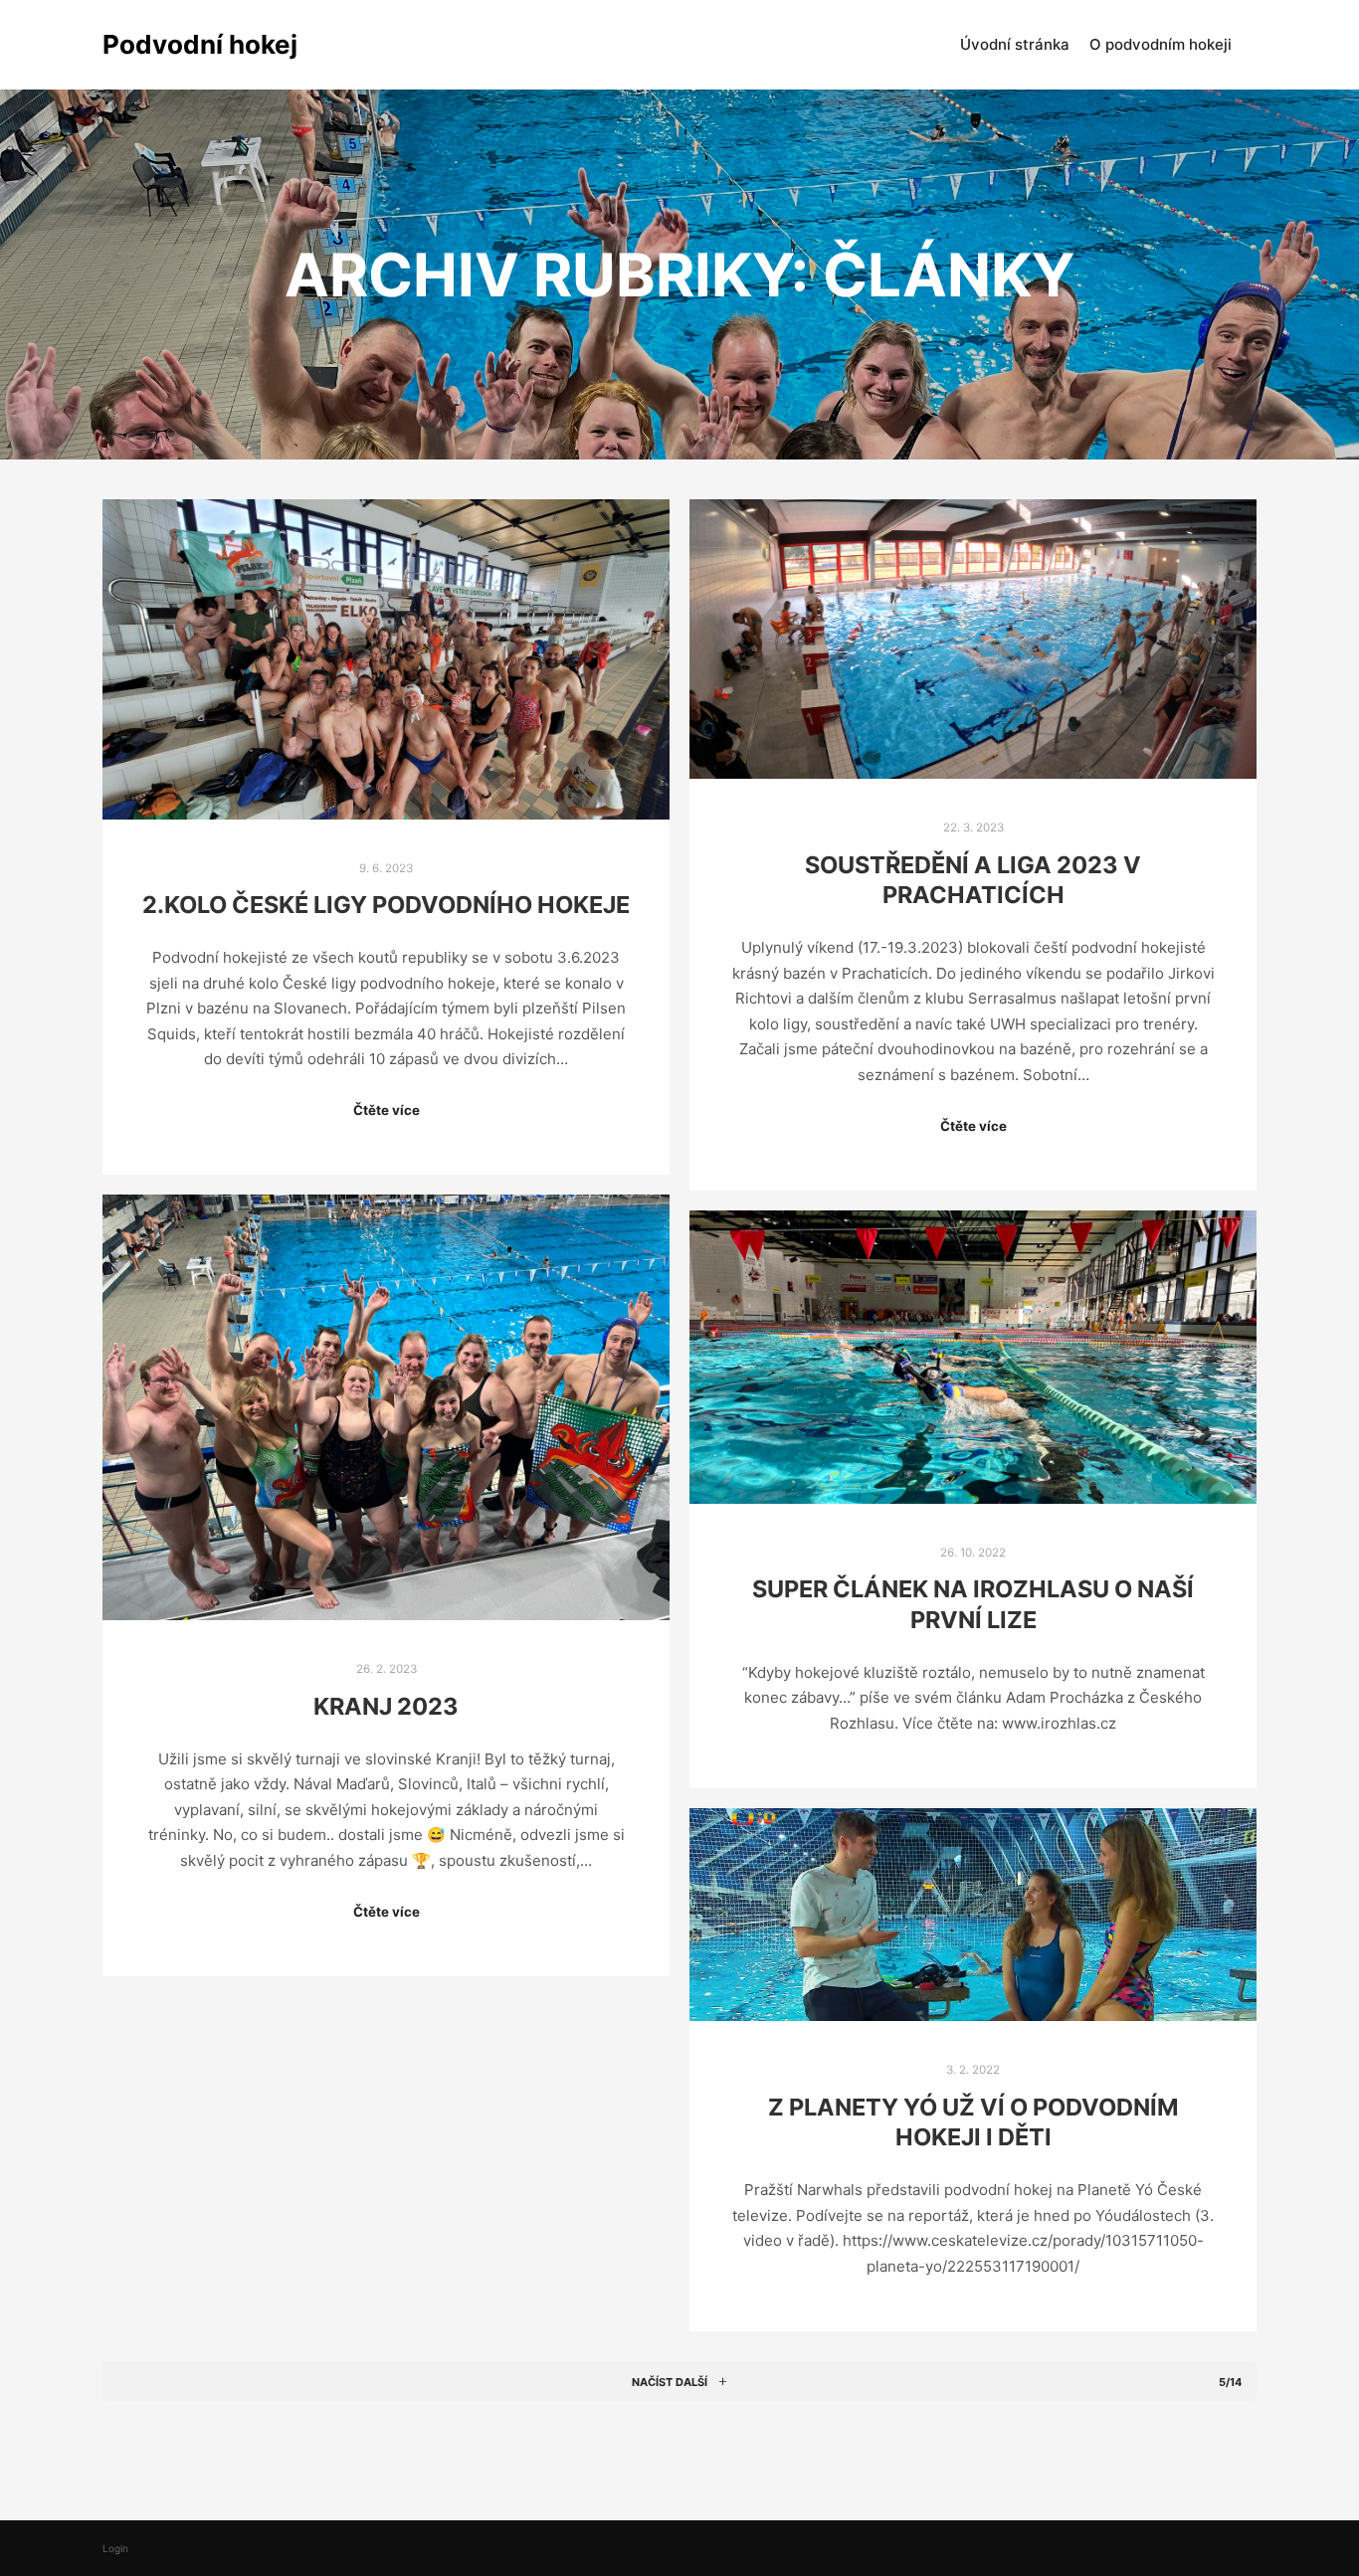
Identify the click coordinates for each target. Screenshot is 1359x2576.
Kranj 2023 (386, 1706)
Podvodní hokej (200, 44)
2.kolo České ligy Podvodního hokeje (386, 905)
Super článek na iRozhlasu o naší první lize (973, 1604)
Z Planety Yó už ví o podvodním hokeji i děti (973, 2122)
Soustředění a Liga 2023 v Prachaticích (973, 880)
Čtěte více (387, 1110)
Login (115, 2548)
